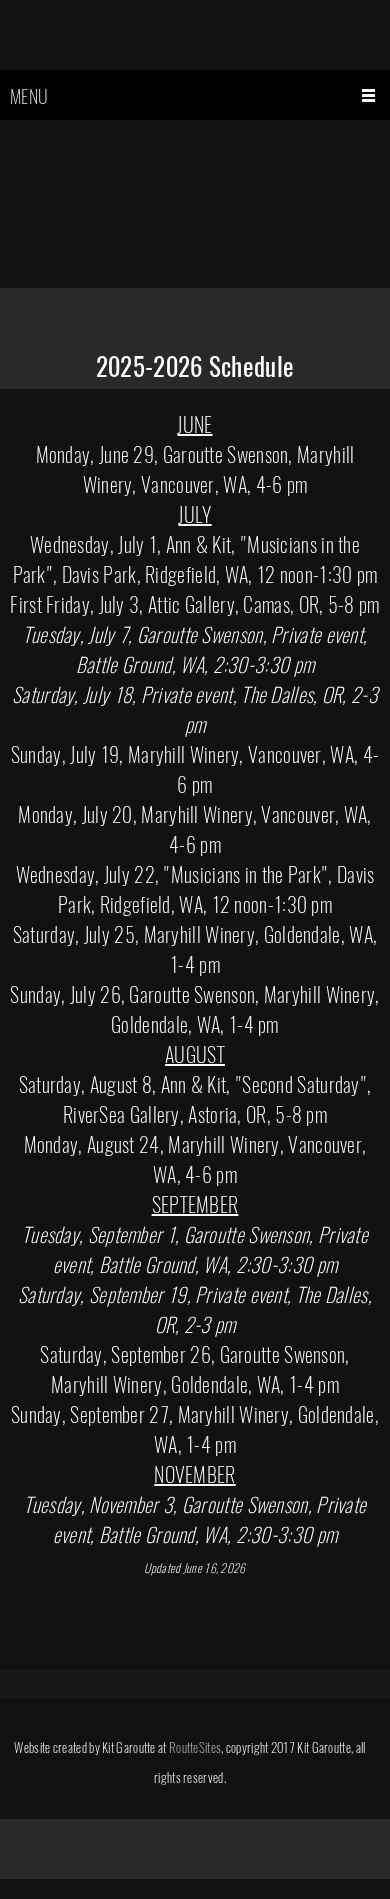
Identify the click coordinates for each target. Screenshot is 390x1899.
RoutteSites (195, 1747)
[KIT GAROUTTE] (195, 45)
